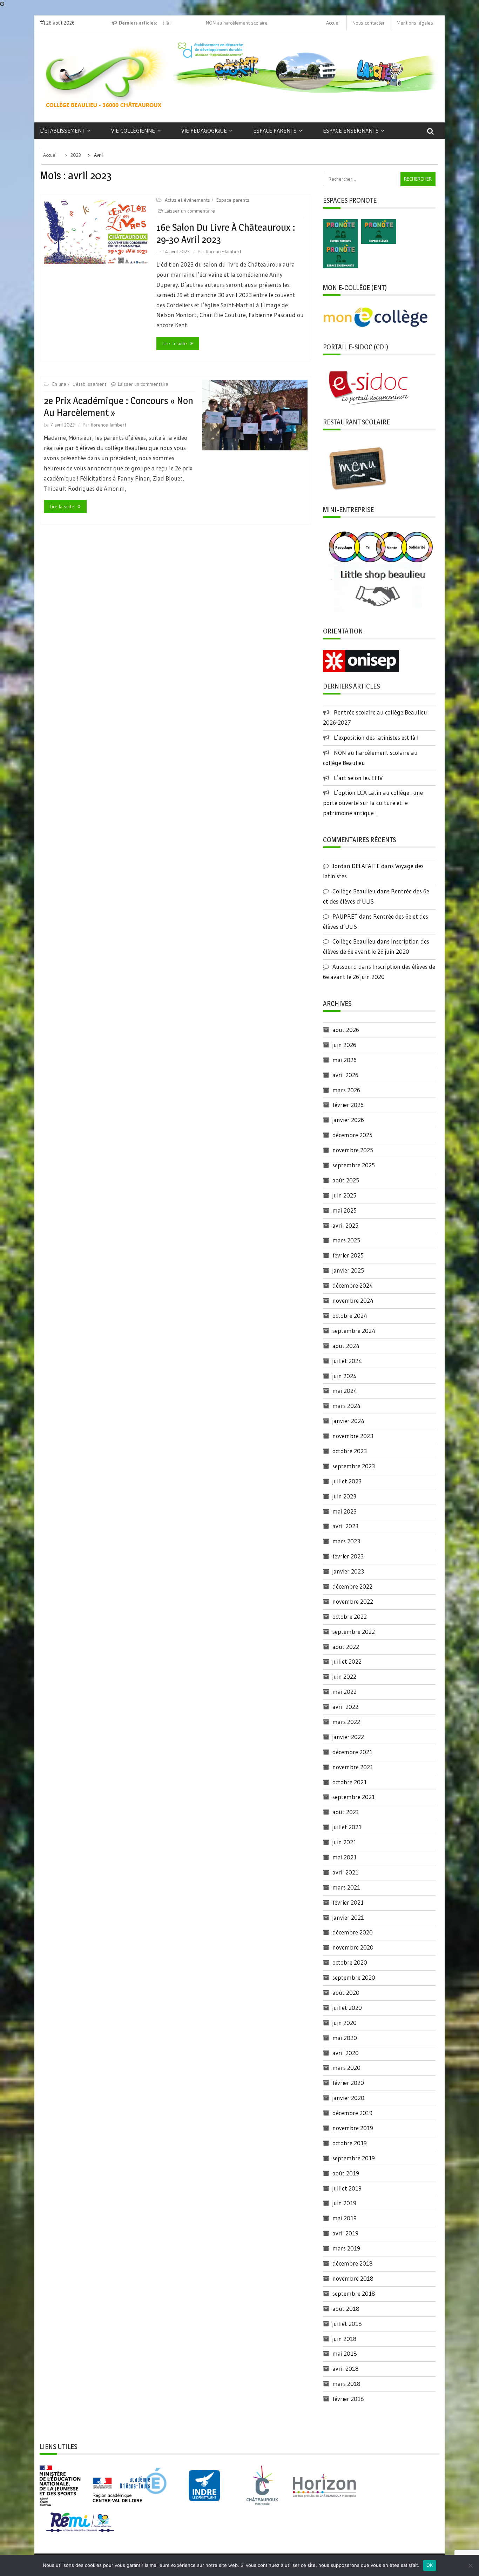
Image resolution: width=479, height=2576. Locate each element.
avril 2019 (345, 2233)
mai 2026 (345, 1060)
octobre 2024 (350, 1316)
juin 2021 (344, 1842)
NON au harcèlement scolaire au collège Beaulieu (218, 23)
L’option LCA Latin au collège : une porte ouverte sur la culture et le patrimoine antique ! (373, 803)
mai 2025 (345, 1210)
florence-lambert (224, 251)
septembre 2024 (354, 1331)
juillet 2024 (347, 1361)
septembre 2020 (354, 1977)
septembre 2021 (354, 1797)
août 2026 (346, 1030)
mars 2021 (346, 1887)
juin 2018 (345, 2339)
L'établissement (89, 384)
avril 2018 (346, 2369)
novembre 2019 (353, 2128)
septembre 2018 (354, 2293)
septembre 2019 (354, 2158)
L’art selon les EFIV (358, 778)
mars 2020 (346, 2068)
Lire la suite (175, 343)
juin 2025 (344, 1195)
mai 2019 (345, 2218)
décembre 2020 (353, 1932)
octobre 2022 (350, 1616)
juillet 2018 (347, 2324)
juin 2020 (345, 2023)
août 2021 (346, 1812)
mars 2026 (346, 1090)
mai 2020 (345, 2038)
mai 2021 (345, 1857)
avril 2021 (345, 1872)
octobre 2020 (350, 1962)
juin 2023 (344, 1496)
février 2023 (348, 1556)
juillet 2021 (347, 1827)
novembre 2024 (353, 1300)
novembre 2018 (353, 2278)
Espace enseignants (351, 130)
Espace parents (275, 130)
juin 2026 (344, 1045)
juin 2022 (344, 1676)
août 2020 (346, 1993)
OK (430, 2565)
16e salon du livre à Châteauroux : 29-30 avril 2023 (226, 233)
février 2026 (348, 1105)
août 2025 (346, 1180)
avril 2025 (345, 1225)
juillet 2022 (347, 1661)
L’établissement (62, 130)
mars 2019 (346, 2248)
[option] (219, 23)
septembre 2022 (354, 1632)
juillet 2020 (347, 2008)
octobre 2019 (350, 2143)
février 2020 (348, 2083)
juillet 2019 (347, 2188)
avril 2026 (345, 1075)
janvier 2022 (348, 1737)
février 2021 (348, 1902)
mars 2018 (346, 2384)
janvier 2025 (348, 1270)
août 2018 (346, 2309)
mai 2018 (345, 2353)
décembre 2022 (352, 1586)
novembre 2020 (353, 1947)
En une (59, 384)
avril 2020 (346, 2053)
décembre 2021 (352, 1752)
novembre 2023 (353, 1436)
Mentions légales (415, 23)
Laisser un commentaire (190, 211)
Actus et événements (187, 200)
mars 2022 (346, 1722)
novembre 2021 (353, 1767)
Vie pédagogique (204, 130)
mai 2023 (345, 1511)
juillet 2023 (347, 1481)
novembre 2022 (353, 1601)
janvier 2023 (348, 1571)
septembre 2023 (354, 1466)
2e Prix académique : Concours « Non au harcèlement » (119, 407)
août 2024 (346, 1346)
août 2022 (346, 1647)
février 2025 (348, 1255)
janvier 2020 (348, 2098)
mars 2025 (346, 1240)
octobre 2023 (350, 1451)
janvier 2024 (348, 1421)
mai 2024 (345, 1391)
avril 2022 (345, 1707)
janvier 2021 (348, 1917)
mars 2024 (346, 1406)
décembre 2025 (352, 1135)
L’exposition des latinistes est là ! (376, 737)
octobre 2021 (350, 1782)
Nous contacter (369, 23)
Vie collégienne (133, 130)
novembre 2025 (353, 1150)
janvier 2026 (348, 1120)
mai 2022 (345, 1692)
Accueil (333, 23)
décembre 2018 (353, 2263)
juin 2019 (344, 2203)
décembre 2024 (353, 1285)
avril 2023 (345, 1526)
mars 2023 (346, 1541)
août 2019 (346, 2173)
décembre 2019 (352, 2113)
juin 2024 (345, 1376)
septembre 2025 (354, 1165)
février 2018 (348, 2399)
